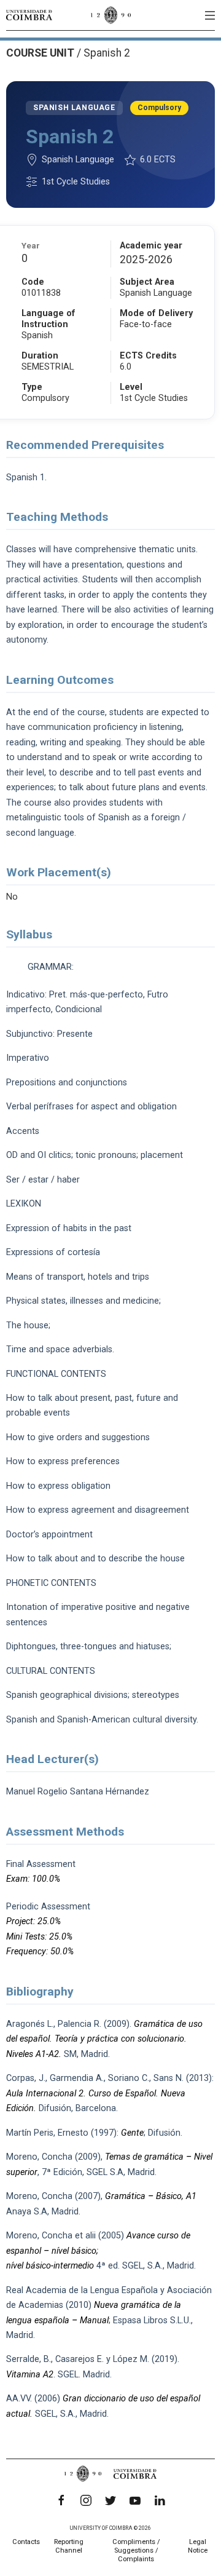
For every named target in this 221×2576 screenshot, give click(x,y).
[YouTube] (135, 2500)
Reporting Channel (69, 2546)
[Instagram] (86, 2500)
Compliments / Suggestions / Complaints (136, 2550)
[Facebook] (61, 2500)
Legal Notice (198, 2546)
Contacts (26, 2542)
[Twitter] (110, 2500)
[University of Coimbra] (29, 15)
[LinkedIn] (160, 2500)
